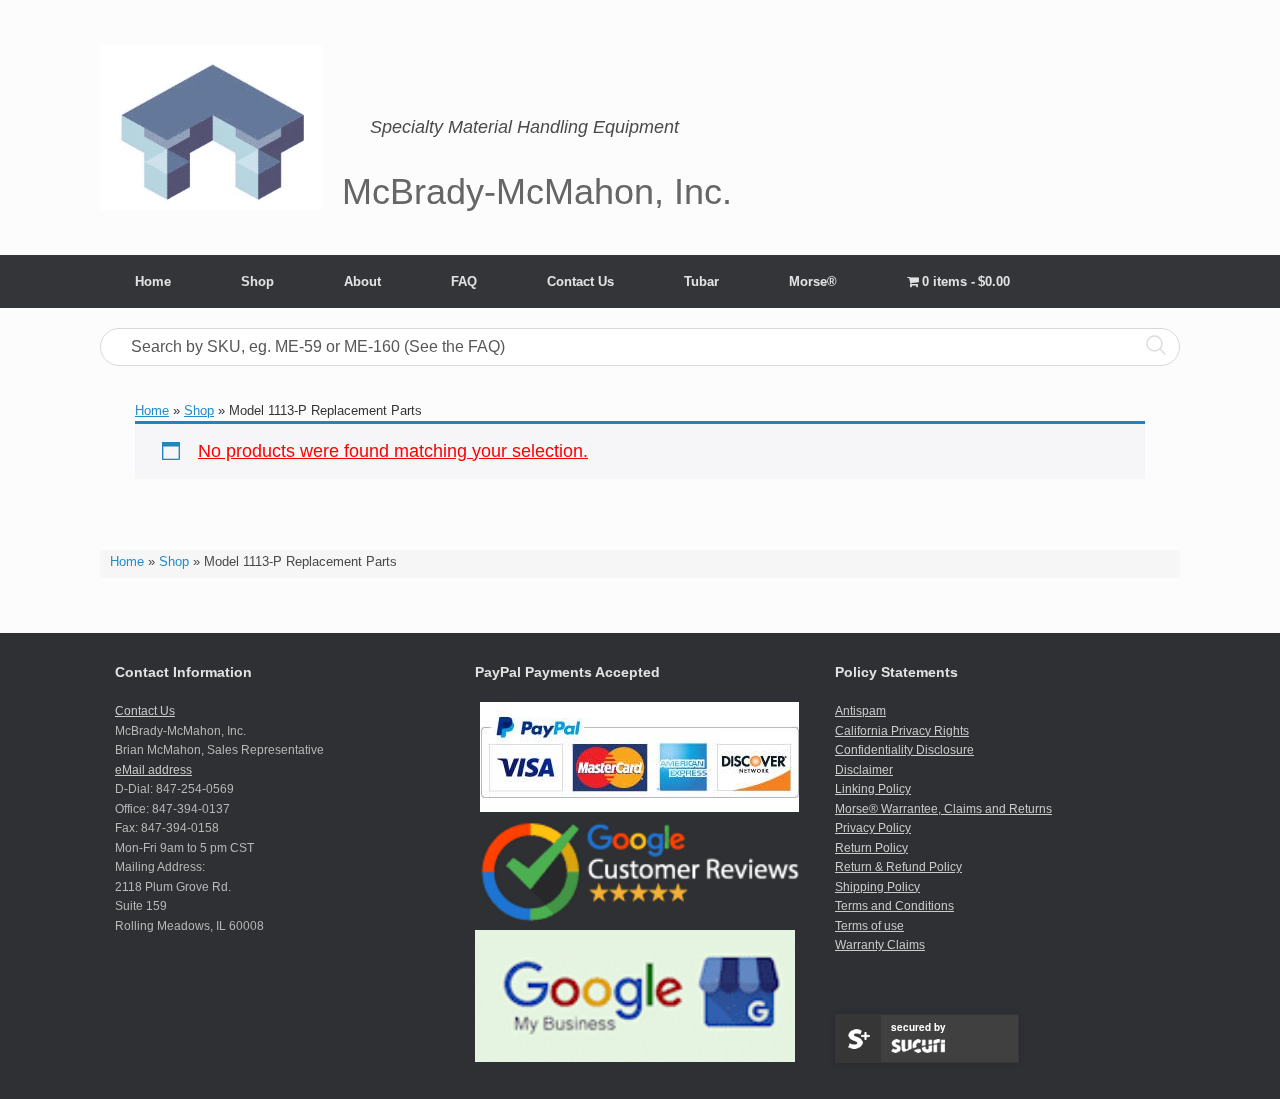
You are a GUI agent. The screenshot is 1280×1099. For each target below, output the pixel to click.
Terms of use (869, 926)
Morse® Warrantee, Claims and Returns (943, 809)
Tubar (701, 281)
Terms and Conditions (894, 906)
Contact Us (580, 281)
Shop (257, 281)
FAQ (464, 281)
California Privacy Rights (902, 731)
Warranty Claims (880, 945)
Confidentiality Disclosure (904, 750)
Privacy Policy (873, 828)
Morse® (813, 281)
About (362, 281)
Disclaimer (864, 770)
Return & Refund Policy (898, 867)
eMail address (153, 770)
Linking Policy (873, 789)
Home (153, 281)
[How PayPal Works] (639, 808)
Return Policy (871, 848)
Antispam (860, 711)
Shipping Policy (877, 887)
